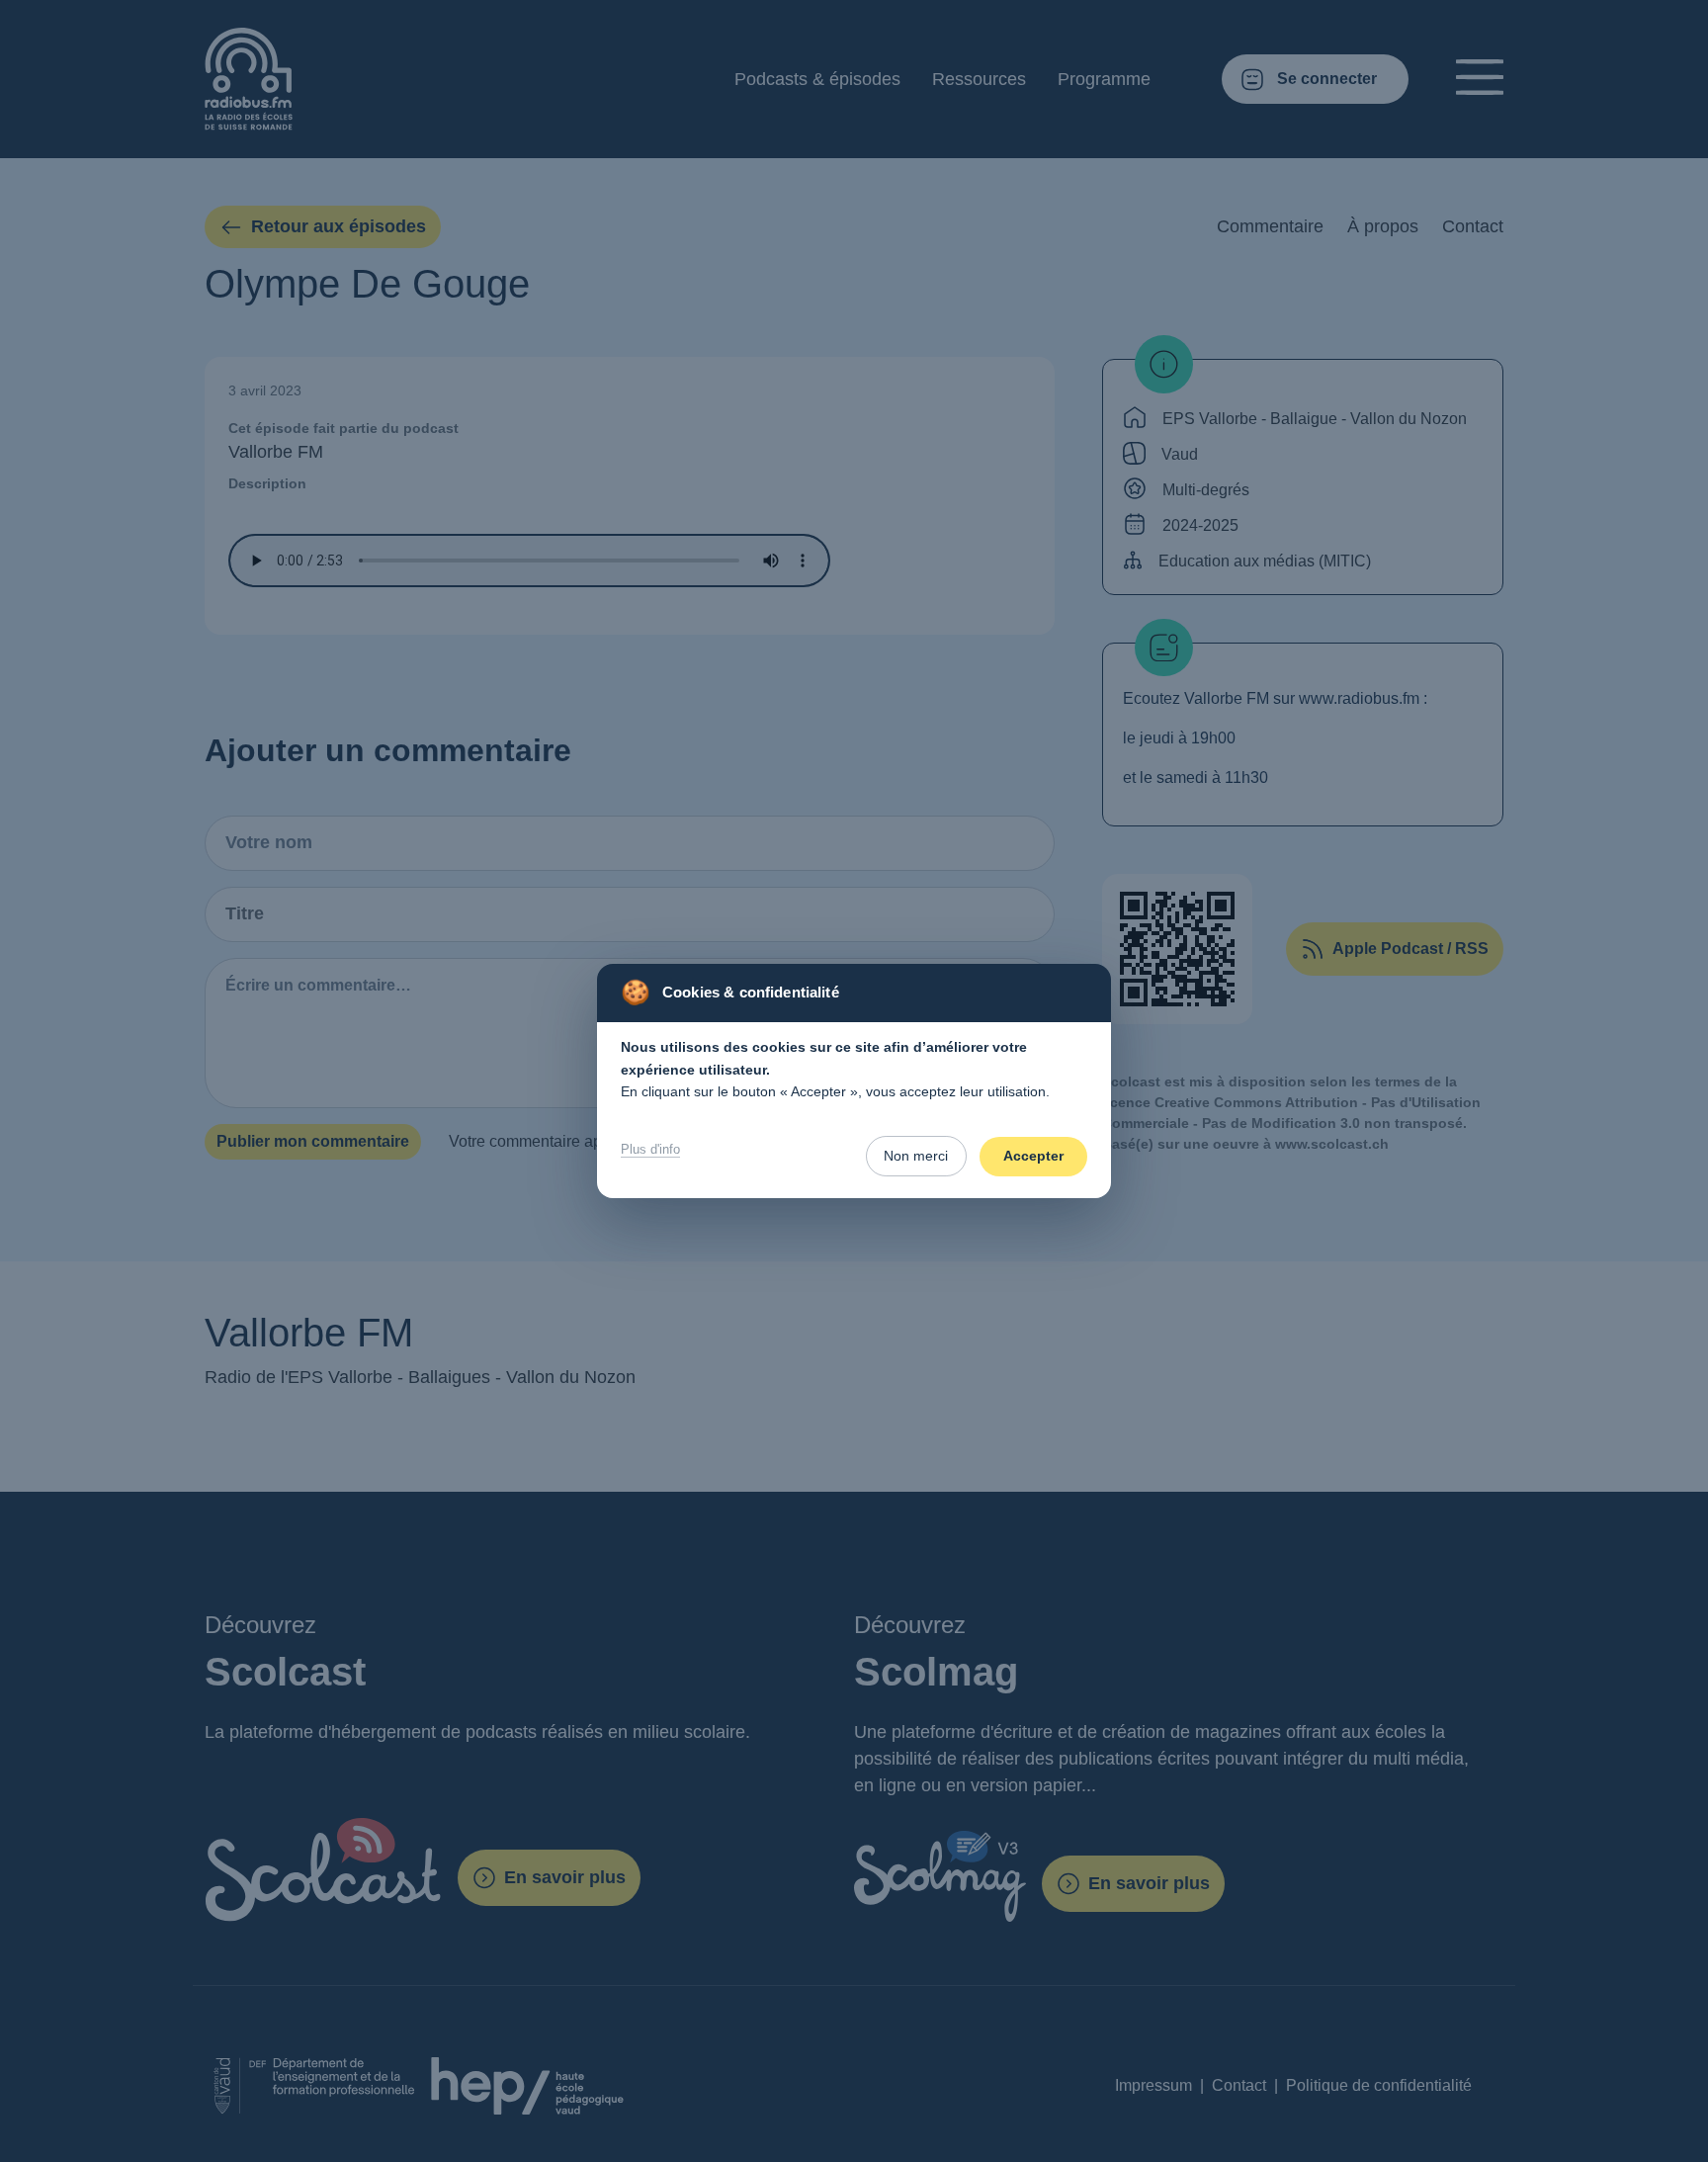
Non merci (916, 1156)
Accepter (1033, 1156)
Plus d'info (650, 1149)
